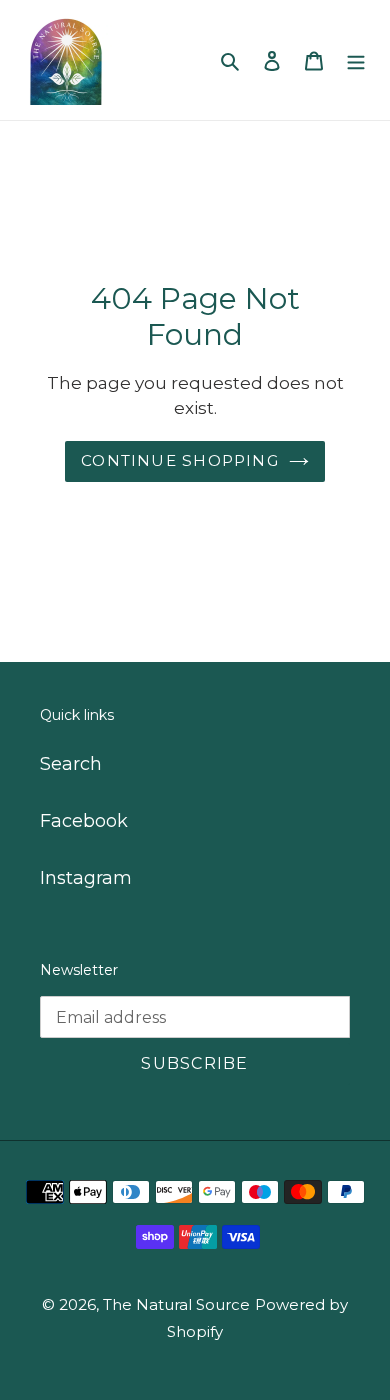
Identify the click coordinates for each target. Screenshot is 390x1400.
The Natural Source (176, 1304)
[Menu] (356, 60)
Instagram (86, 878)
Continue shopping (180, 460)
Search (71, 764)
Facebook (84, 821)
